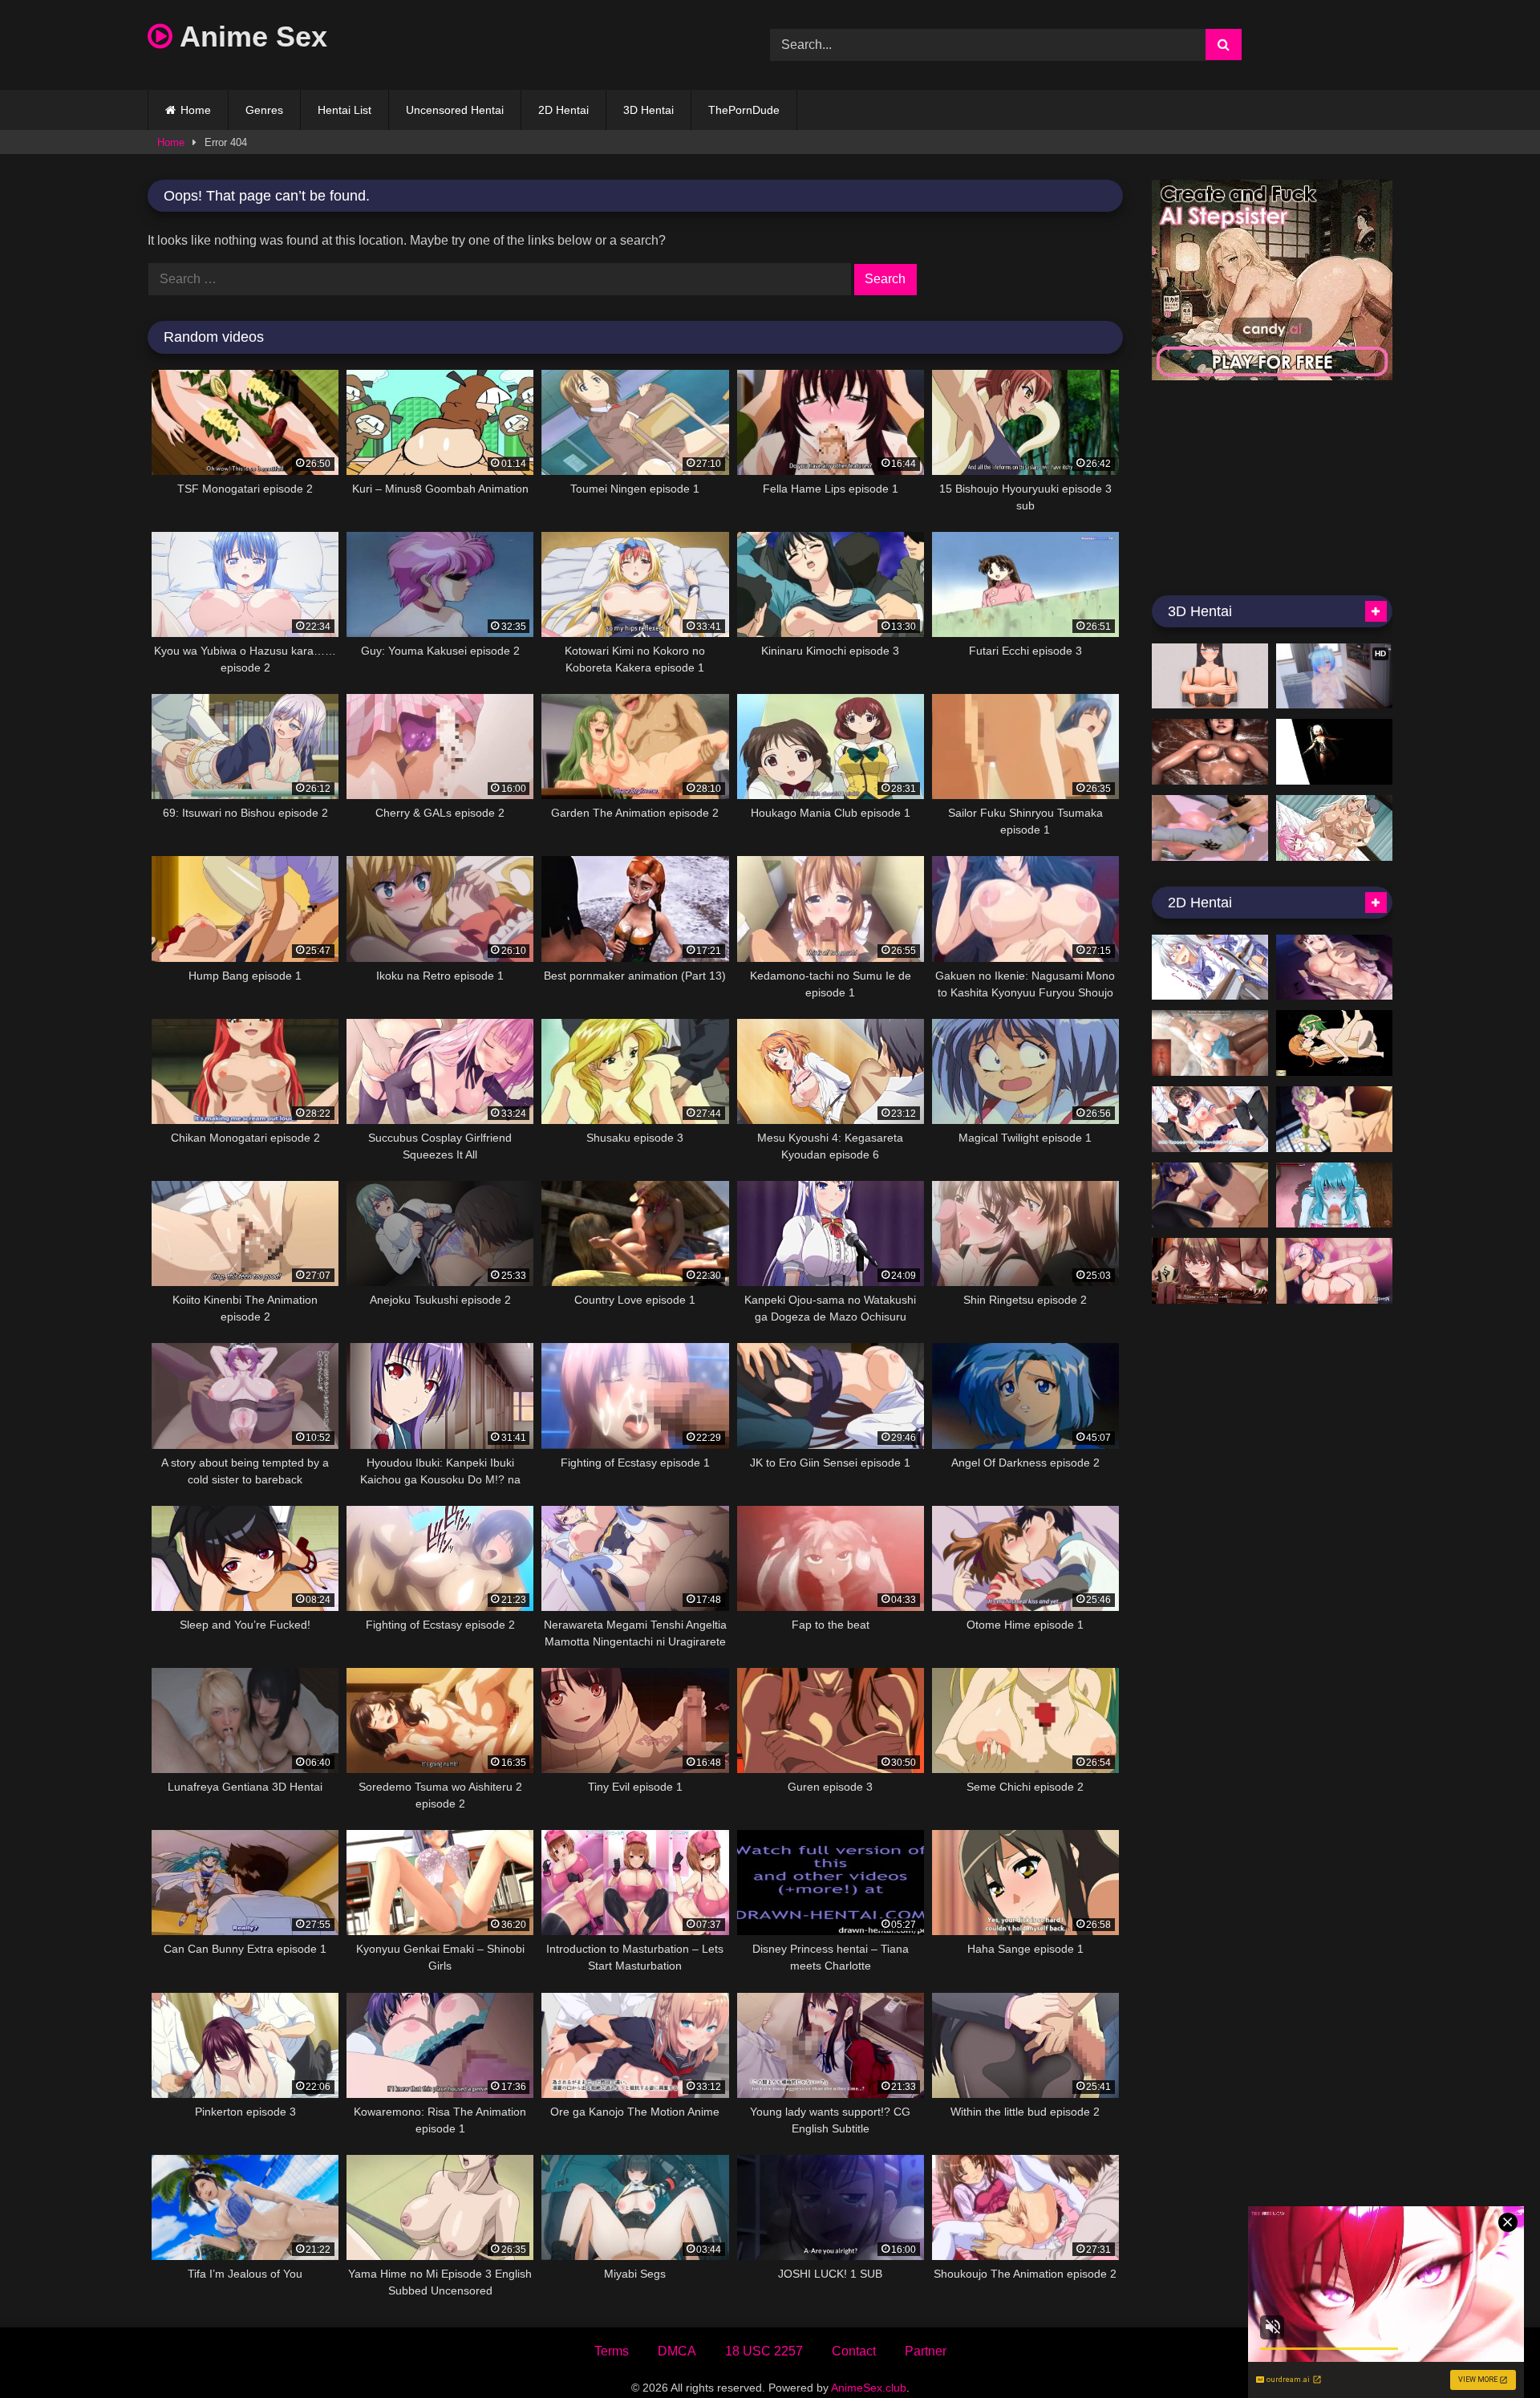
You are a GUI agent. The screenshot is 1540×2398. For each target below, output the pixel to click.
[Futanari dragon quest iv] (1334, 1043)
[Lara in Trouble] (1210, 752)
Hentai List (344, 110)
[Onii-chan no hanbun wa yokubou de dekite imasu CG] (1210, 968)
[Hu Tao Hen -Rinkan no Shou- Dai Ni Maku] (1210, 1271)
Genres (264, 110)
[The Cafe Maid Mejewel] (1334, 1195)
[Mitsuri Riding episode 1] (1334, 1119)
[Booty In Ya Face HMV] (1334, 828)
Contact (854, 2351)
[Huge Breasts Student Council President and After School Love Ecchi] (1210, 676)
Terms (612, 2351)
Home (196, 110)
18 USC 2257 (764, 2351)
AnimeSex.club (869, 2388)
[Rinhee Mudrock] (1334, 968)
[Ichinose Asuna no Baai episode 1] (1210, 1043)
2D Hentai (563, 110)
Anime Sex (250, 37)
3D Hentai (648, 110)
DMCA (677, 2351)
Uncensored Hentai (455, 110)
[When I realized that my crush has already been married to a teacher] (1210, 1119)
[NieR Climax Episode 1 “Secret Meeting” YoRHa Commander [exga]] (1210, 828)
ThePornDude (744, 110)
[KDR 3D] (1334, 752)
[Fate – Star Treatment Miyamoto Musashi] (1334, 1271)
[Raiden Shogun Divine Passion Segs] (1210, 1195)
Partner (926, 2351)
